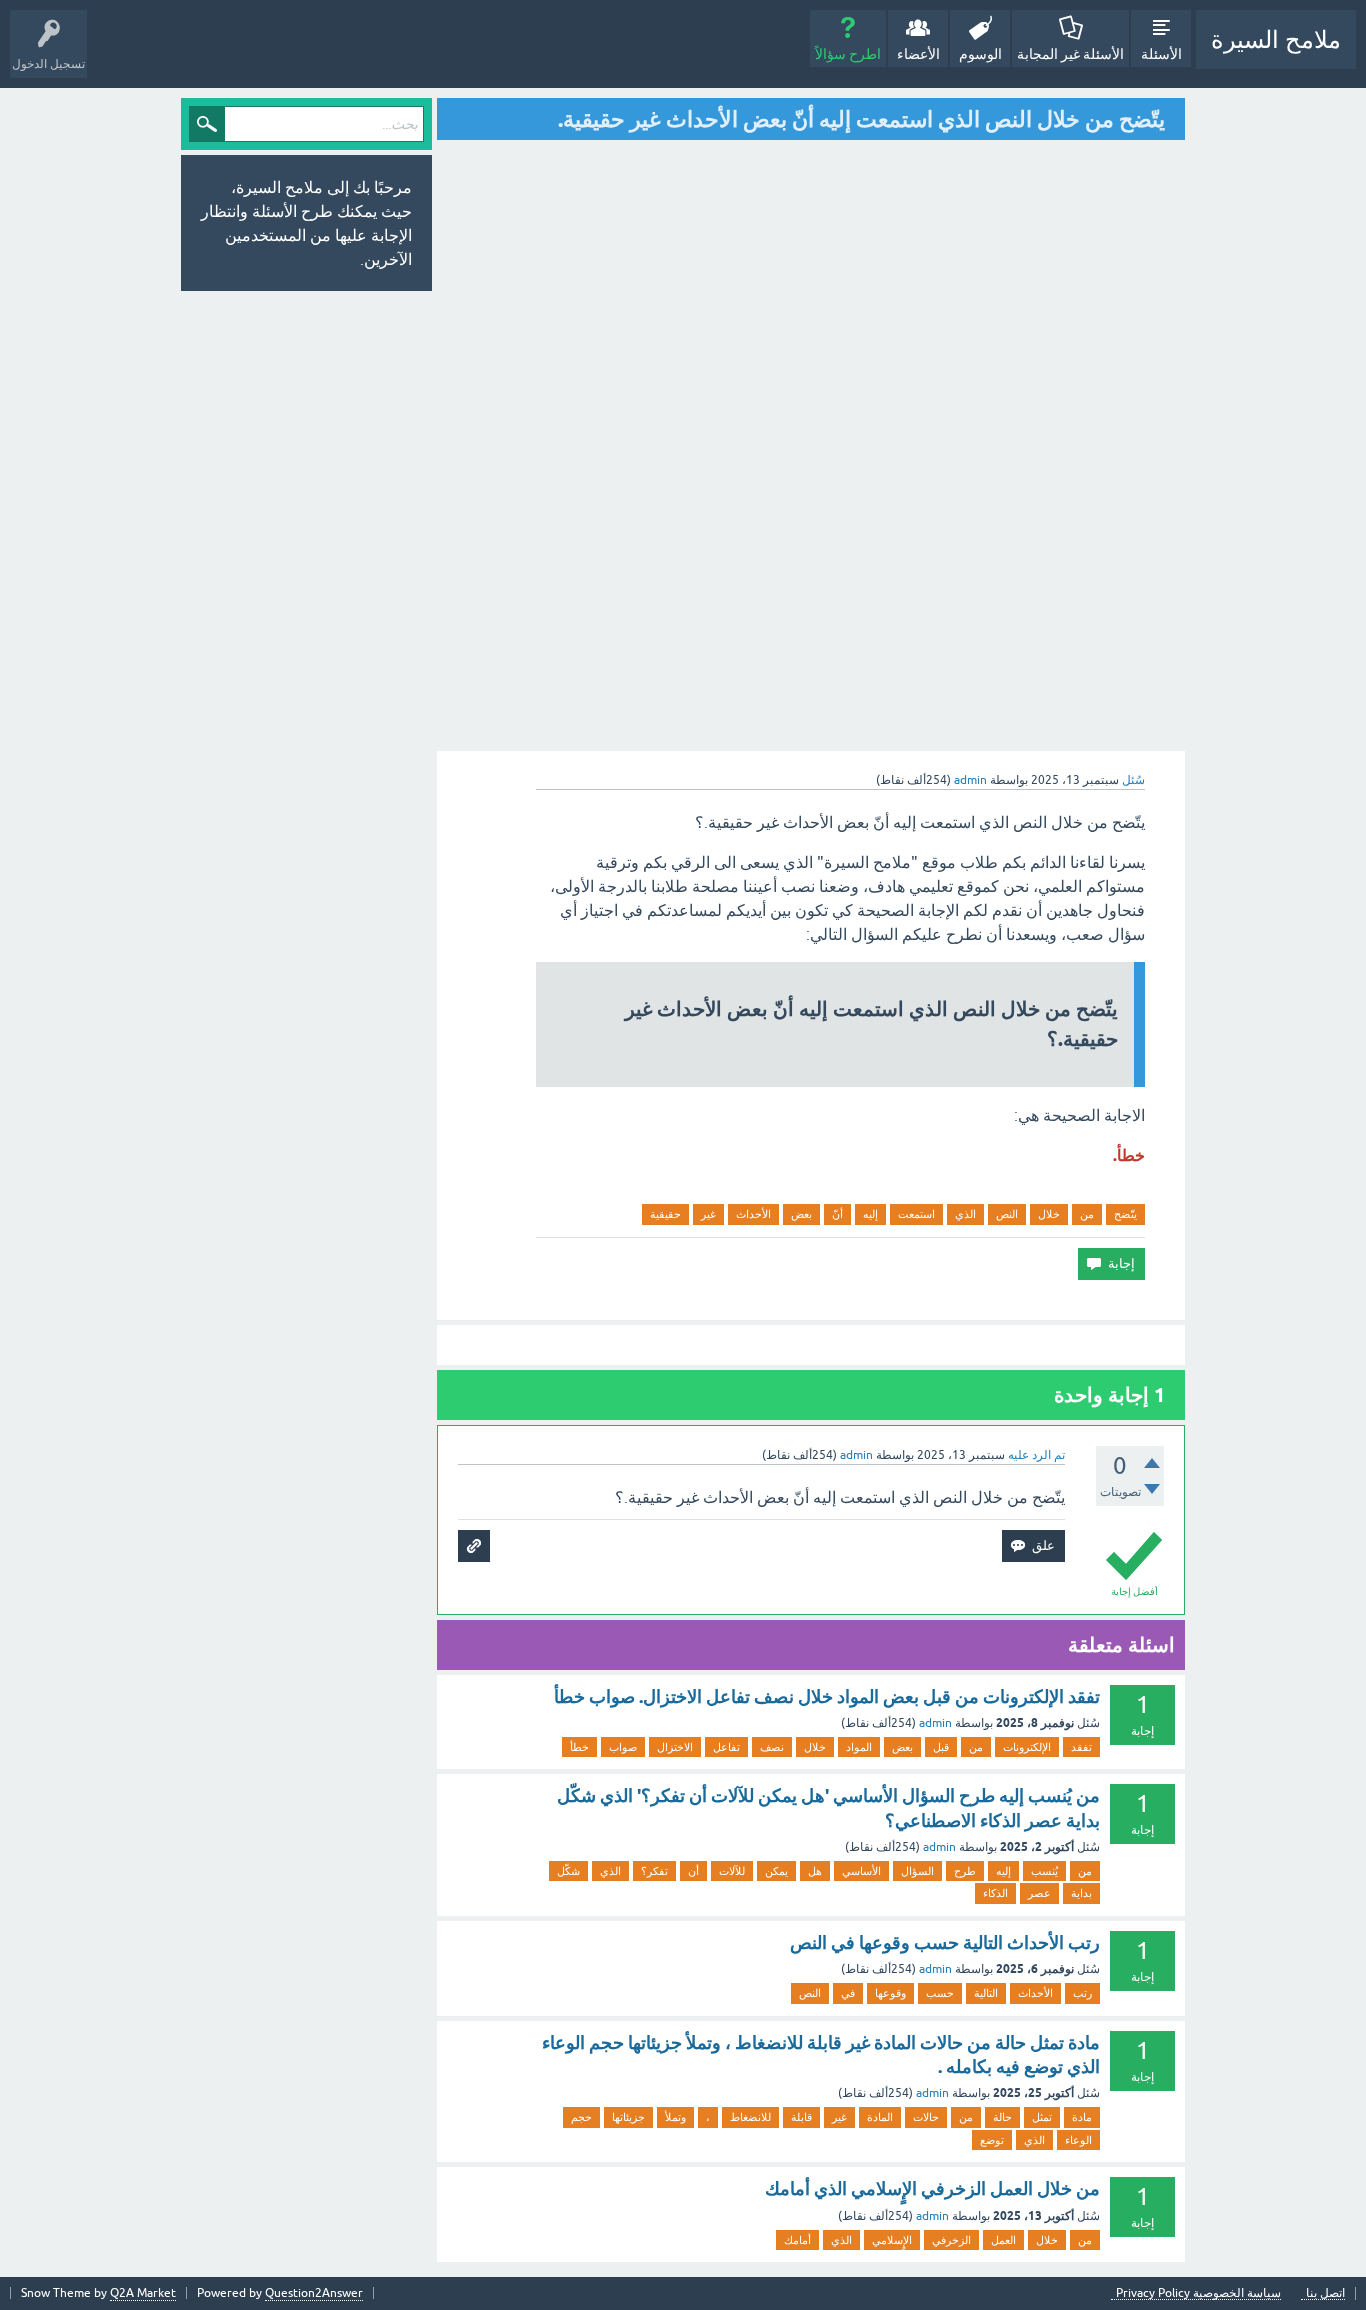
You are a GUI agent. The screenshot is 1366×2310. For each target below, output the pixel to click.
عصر (1039, 1893)
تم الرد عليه (1036, 1455)
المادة (880, 2117)
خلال (1049, 1214)
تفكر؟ (654, 1871)
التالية (986, 1993)
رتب (1082, 1993)
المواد (859, 1747)
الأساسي (861, 1871)
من (1087, 1214)
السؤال (917, 1871)
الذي (965, 1214)
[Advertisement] (1025, 445)
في (848, 1993)
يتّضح (1125, 1214)
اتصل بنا (1325, 2293)
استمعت (916, 1214)
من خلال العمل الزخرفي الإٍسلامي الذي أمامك (932, 2188)
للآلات (732, 1871)
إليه (870, 1214)
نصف (772, 1747)
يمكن (776, 1871)
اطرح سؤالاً (848, 54)
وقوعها (890, 1993)
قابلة (801, 2117)
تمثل (1042, 2117)
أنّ (837, 1214)
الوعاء (1078, 2140)
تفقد (1081, 1747)
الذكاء (995, 1893)
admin (935, 1723)
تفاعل (726, 1747)
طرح (965, 1871)
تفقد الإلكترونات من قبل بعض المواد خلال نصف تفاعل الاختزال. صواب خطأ (827, 1696)
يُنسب (1044, 1871)
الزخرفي (951, 2240)
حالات (926, 2117)
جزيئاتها (628, 2117)
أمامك (797, 2240)
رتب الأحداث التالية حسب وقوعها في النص (945, 1942)
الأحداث (753, 1214)
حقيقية (665, 1214)
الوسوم (980, 54)
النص (1007, 1214)
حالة (1002, 2117)
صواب (623, 1747)
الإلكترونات (1027, 1747)
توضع (992, 2140)
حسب (940, 1993)
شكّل (568, 1871)
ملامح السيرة (1276, 39)
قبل (941, 1747)
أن (693, 1871)
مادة (1082, 2117)
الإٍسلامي (892, 2240)
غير (708, 1214)
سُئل (1133, 780)
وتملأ (675, 2117)
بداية (1081, 1893)
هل (815, 1871)
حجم (581, 2117)
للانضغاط (750, 2117)
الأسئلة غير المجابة (1070, 54)
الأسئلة (1161, 54)
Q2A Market (143, 2293)
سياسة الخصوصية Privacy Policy (1198, 2293)
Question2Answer (314, 2293)
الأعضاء (918, 54)
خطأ (579, 1747)
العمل (1003, 2240)
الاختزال (675, 1747)
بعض (801, 1214)
